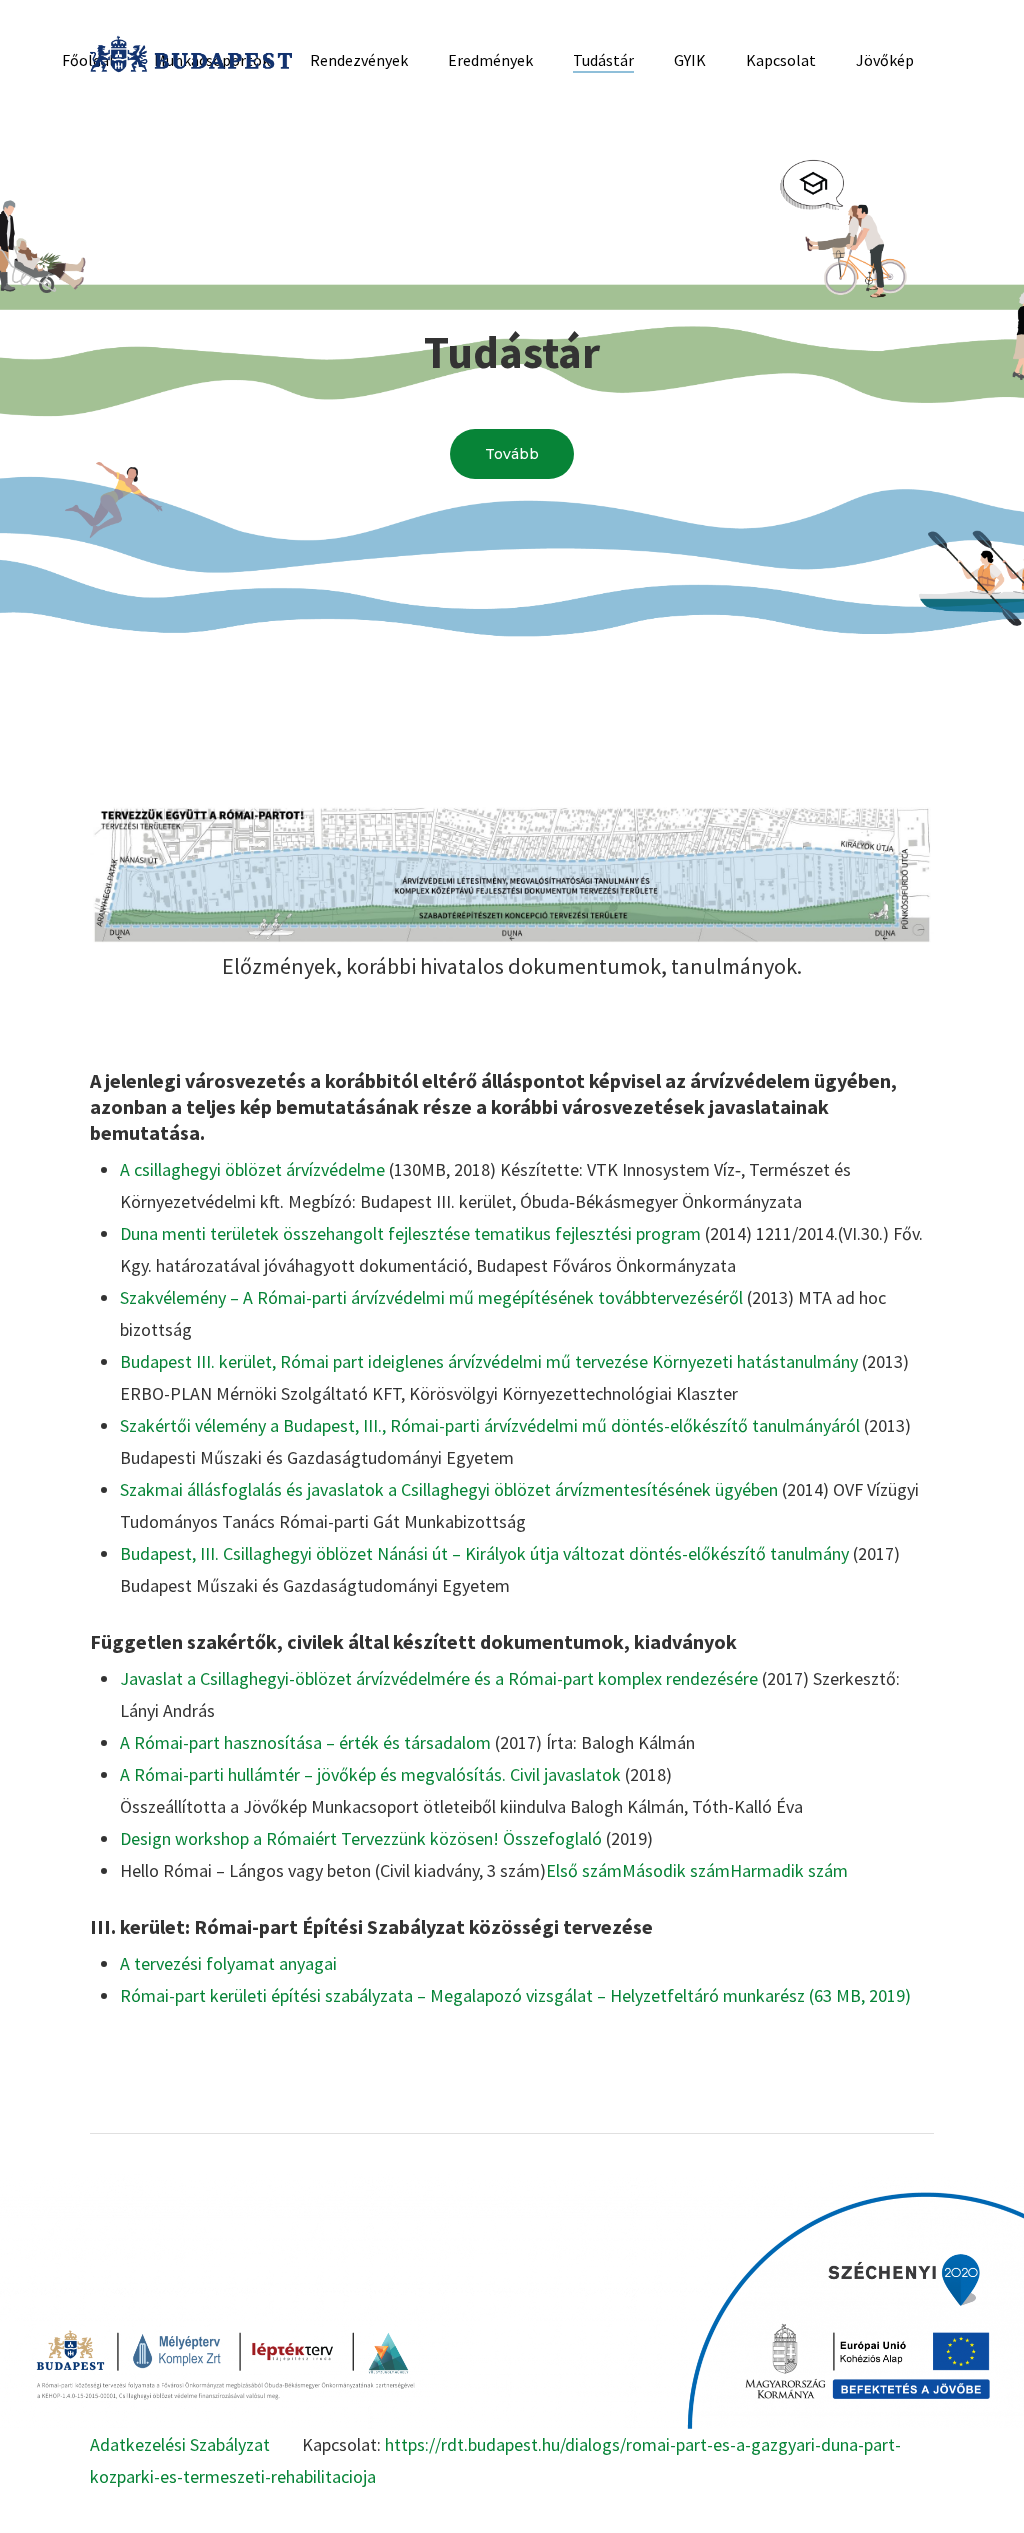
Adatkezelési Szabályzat (180, 2444)
